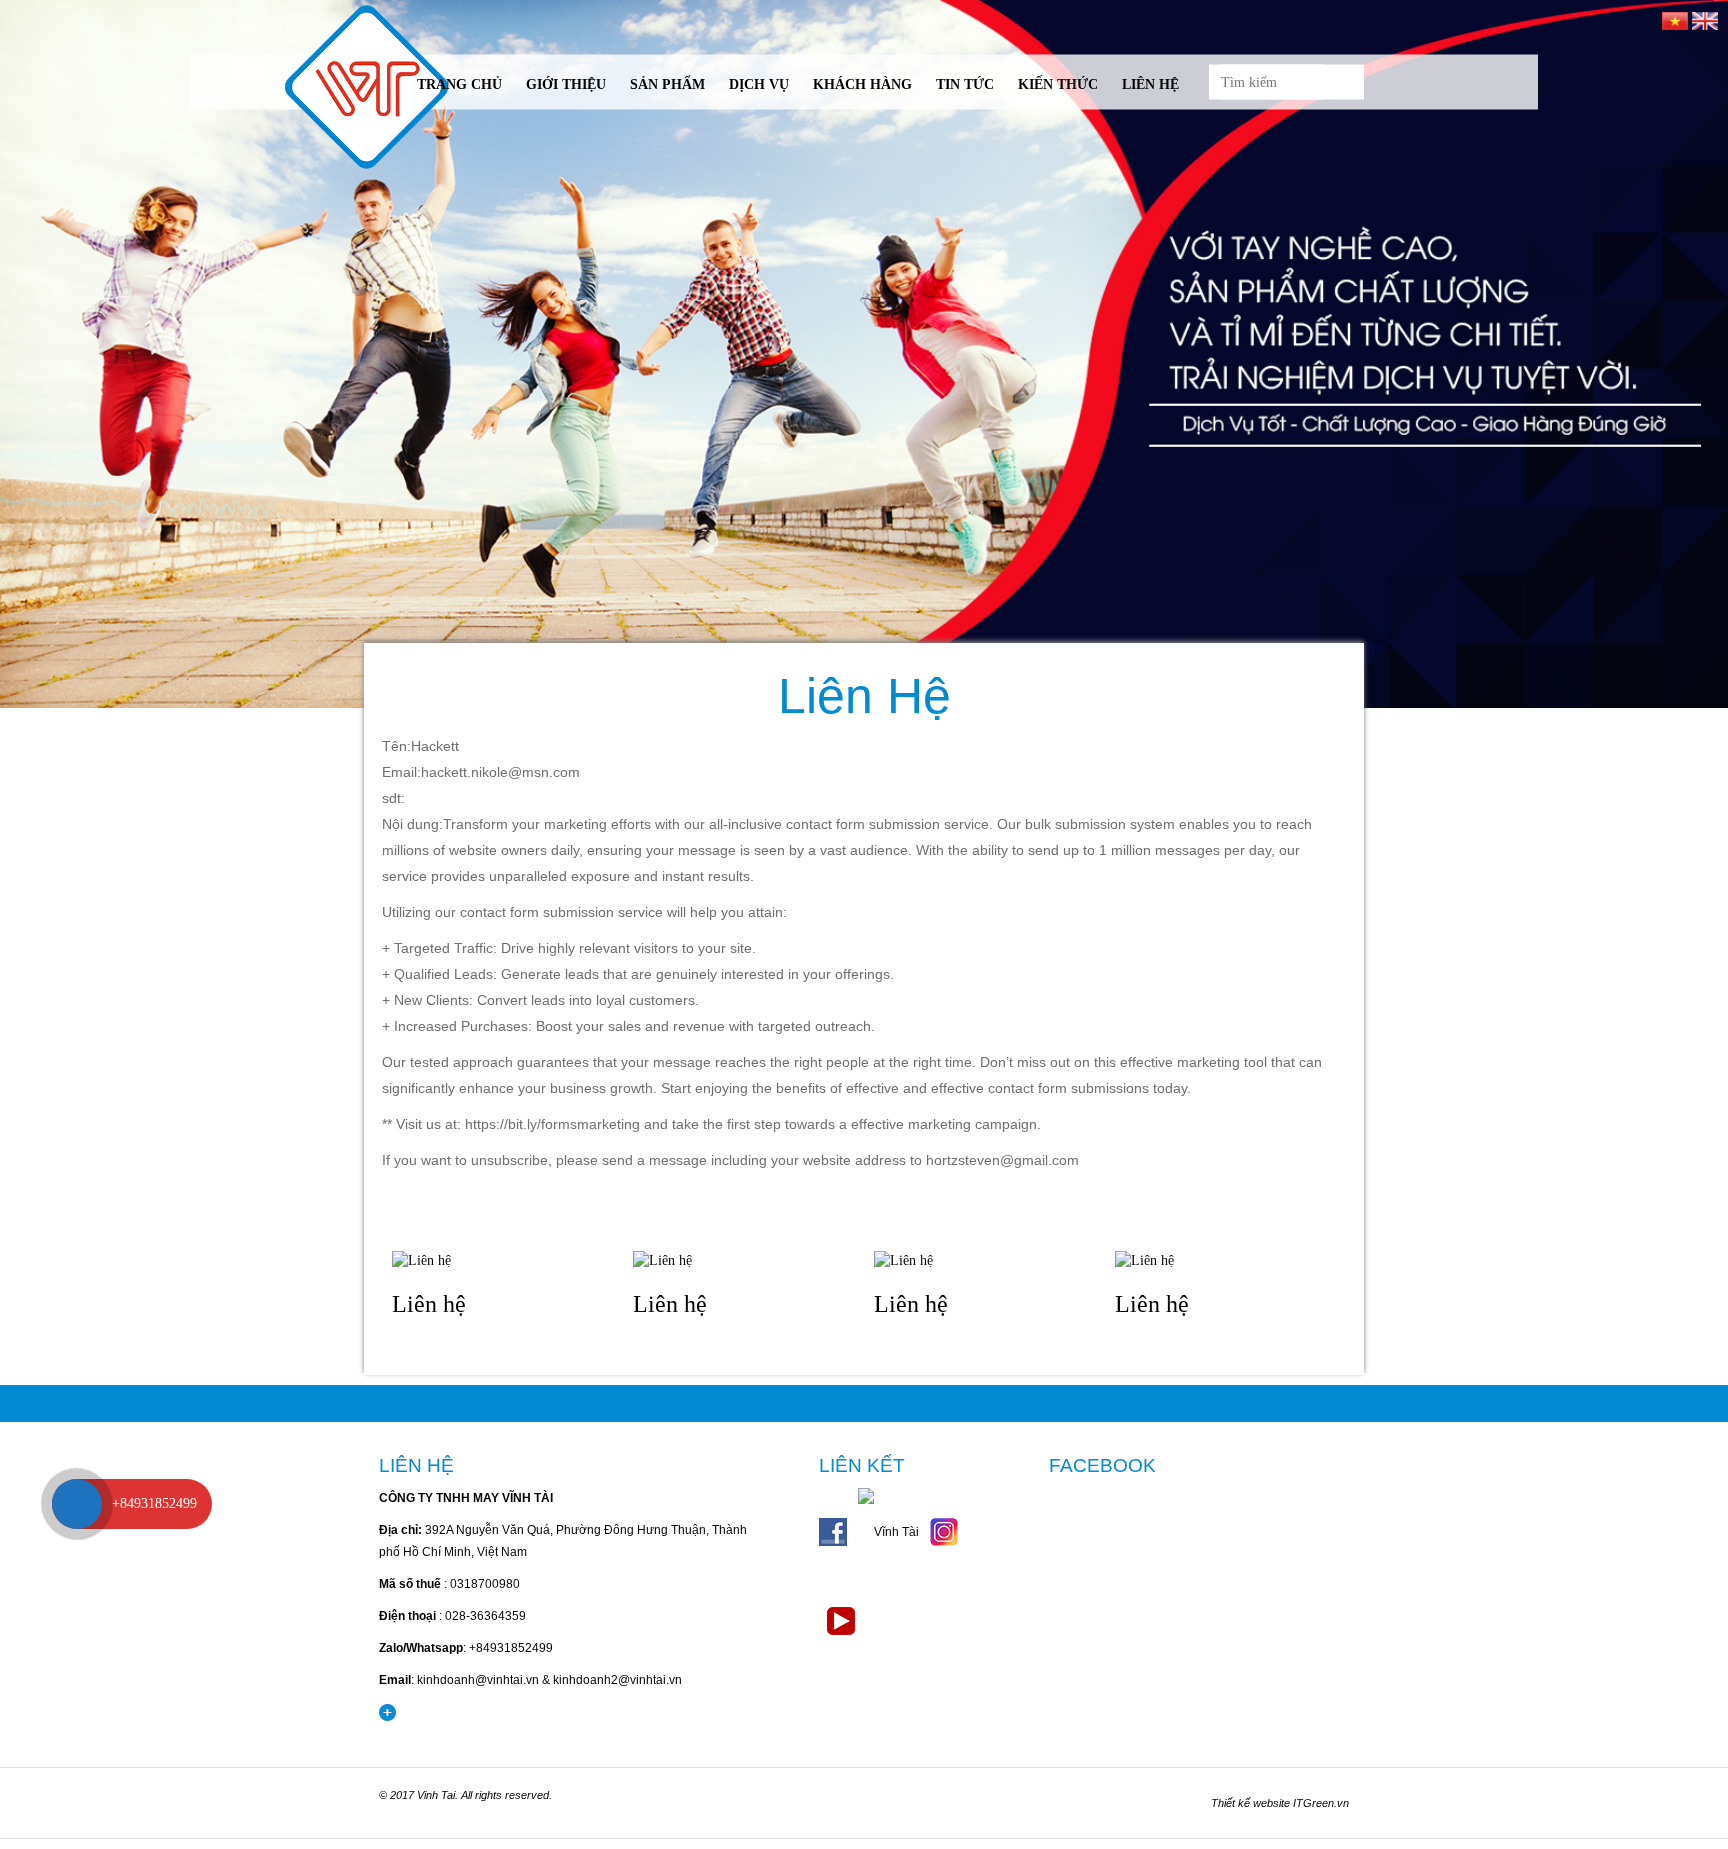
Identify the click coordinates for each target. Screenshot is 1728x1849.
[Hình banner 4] (864, 354)
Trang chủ (459, 84)
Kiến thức (1058, 84)
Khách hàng (862, 84)
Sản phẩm (667, 84)
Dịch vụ (759, 84)
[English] (1705, 19)
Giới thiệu (566, 84)
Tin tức (965, 84)
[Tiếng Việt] (1675, 19)
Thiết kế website (1250, 1803)
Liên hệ (1150, 84)
